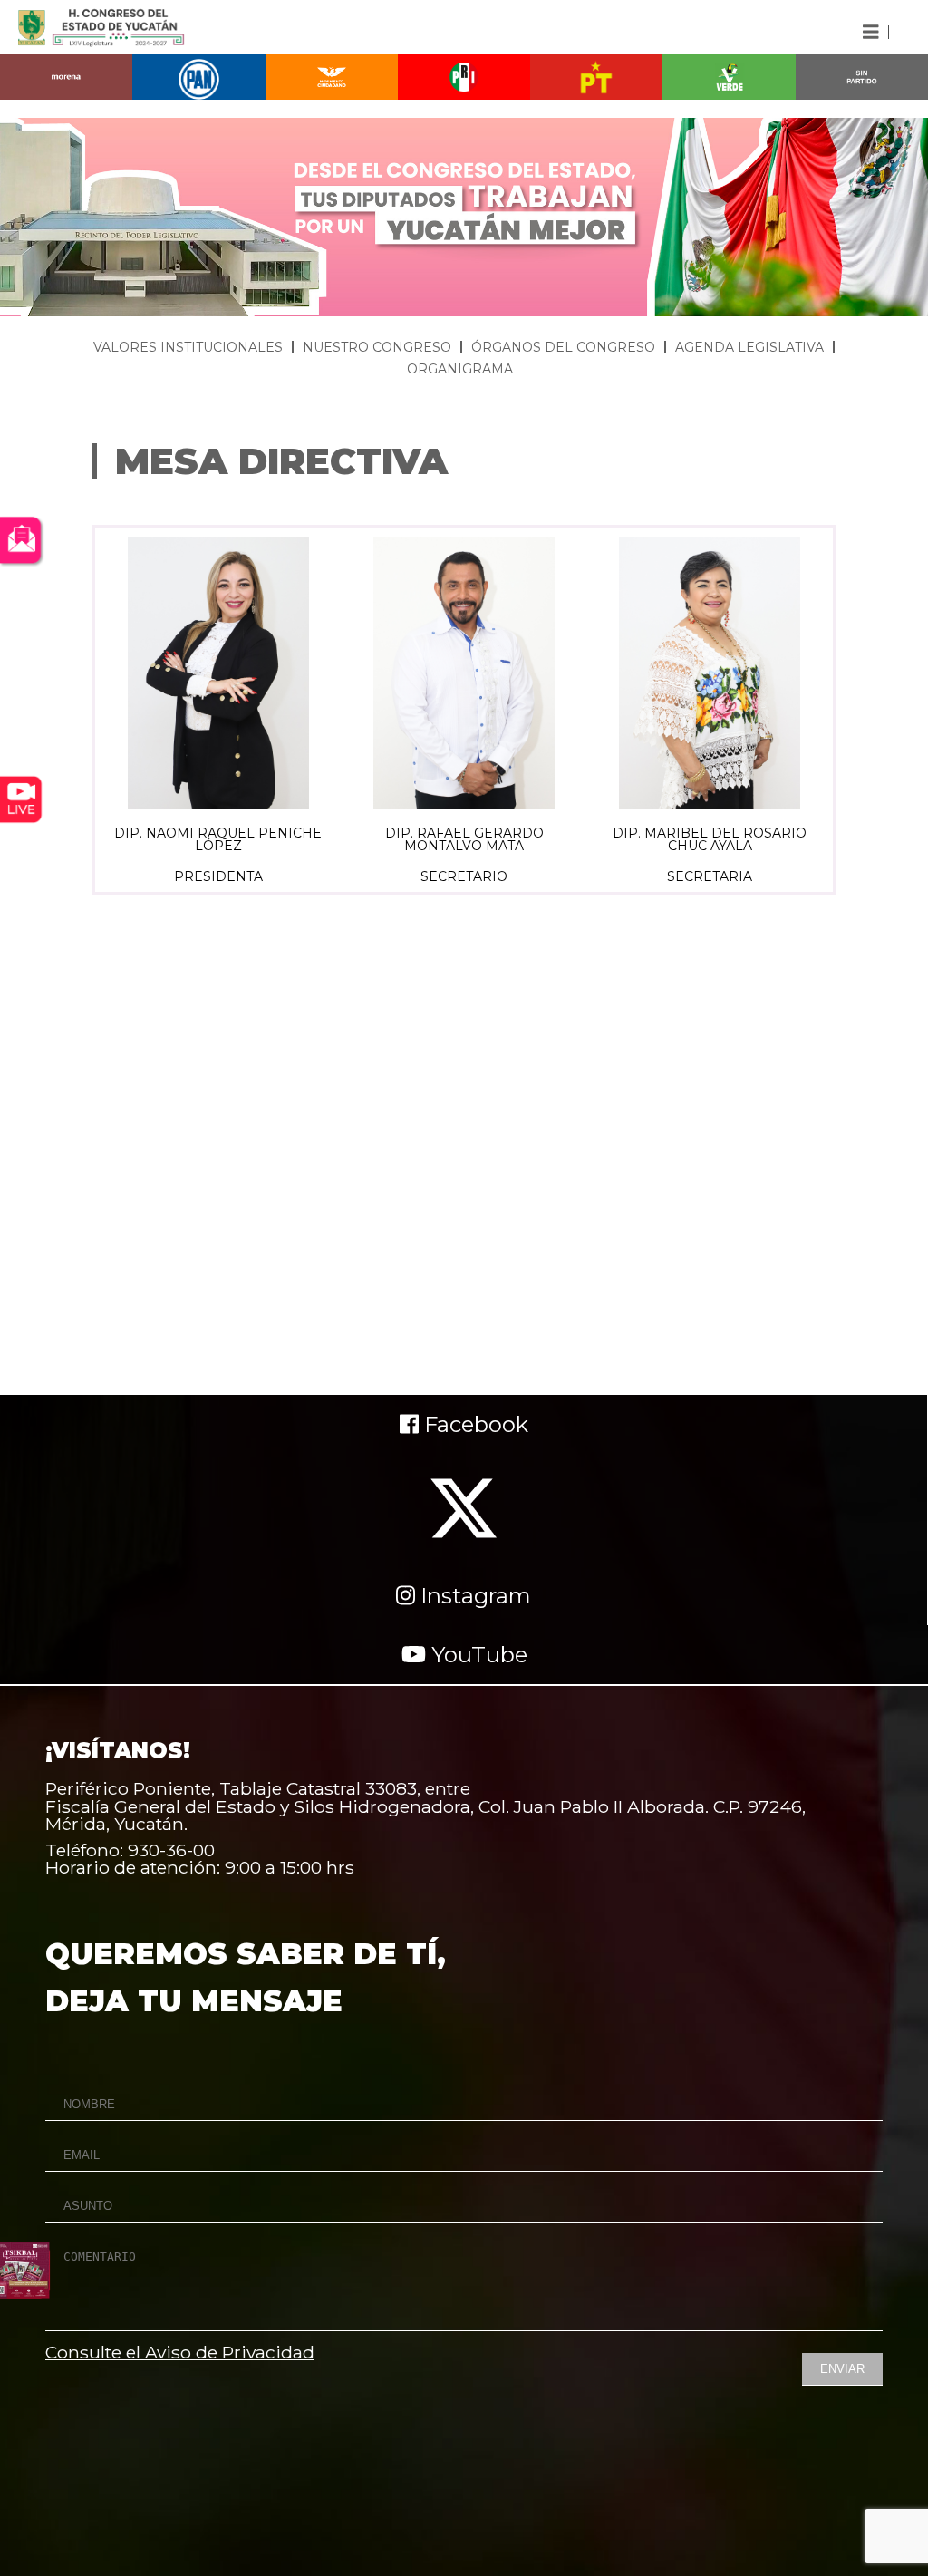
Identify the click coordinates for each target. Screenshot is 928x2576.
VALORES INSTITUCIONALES (188, 347)
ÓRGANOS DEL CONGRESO (563, 347)
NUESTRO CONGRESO (377, 347)
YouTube (477, 1655)
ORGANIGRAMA (460, 369)
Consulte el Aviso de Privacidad (180, 2352)
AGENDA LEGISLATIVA (749, 347)
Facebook (474, 1424)
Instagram (473, 1596)
